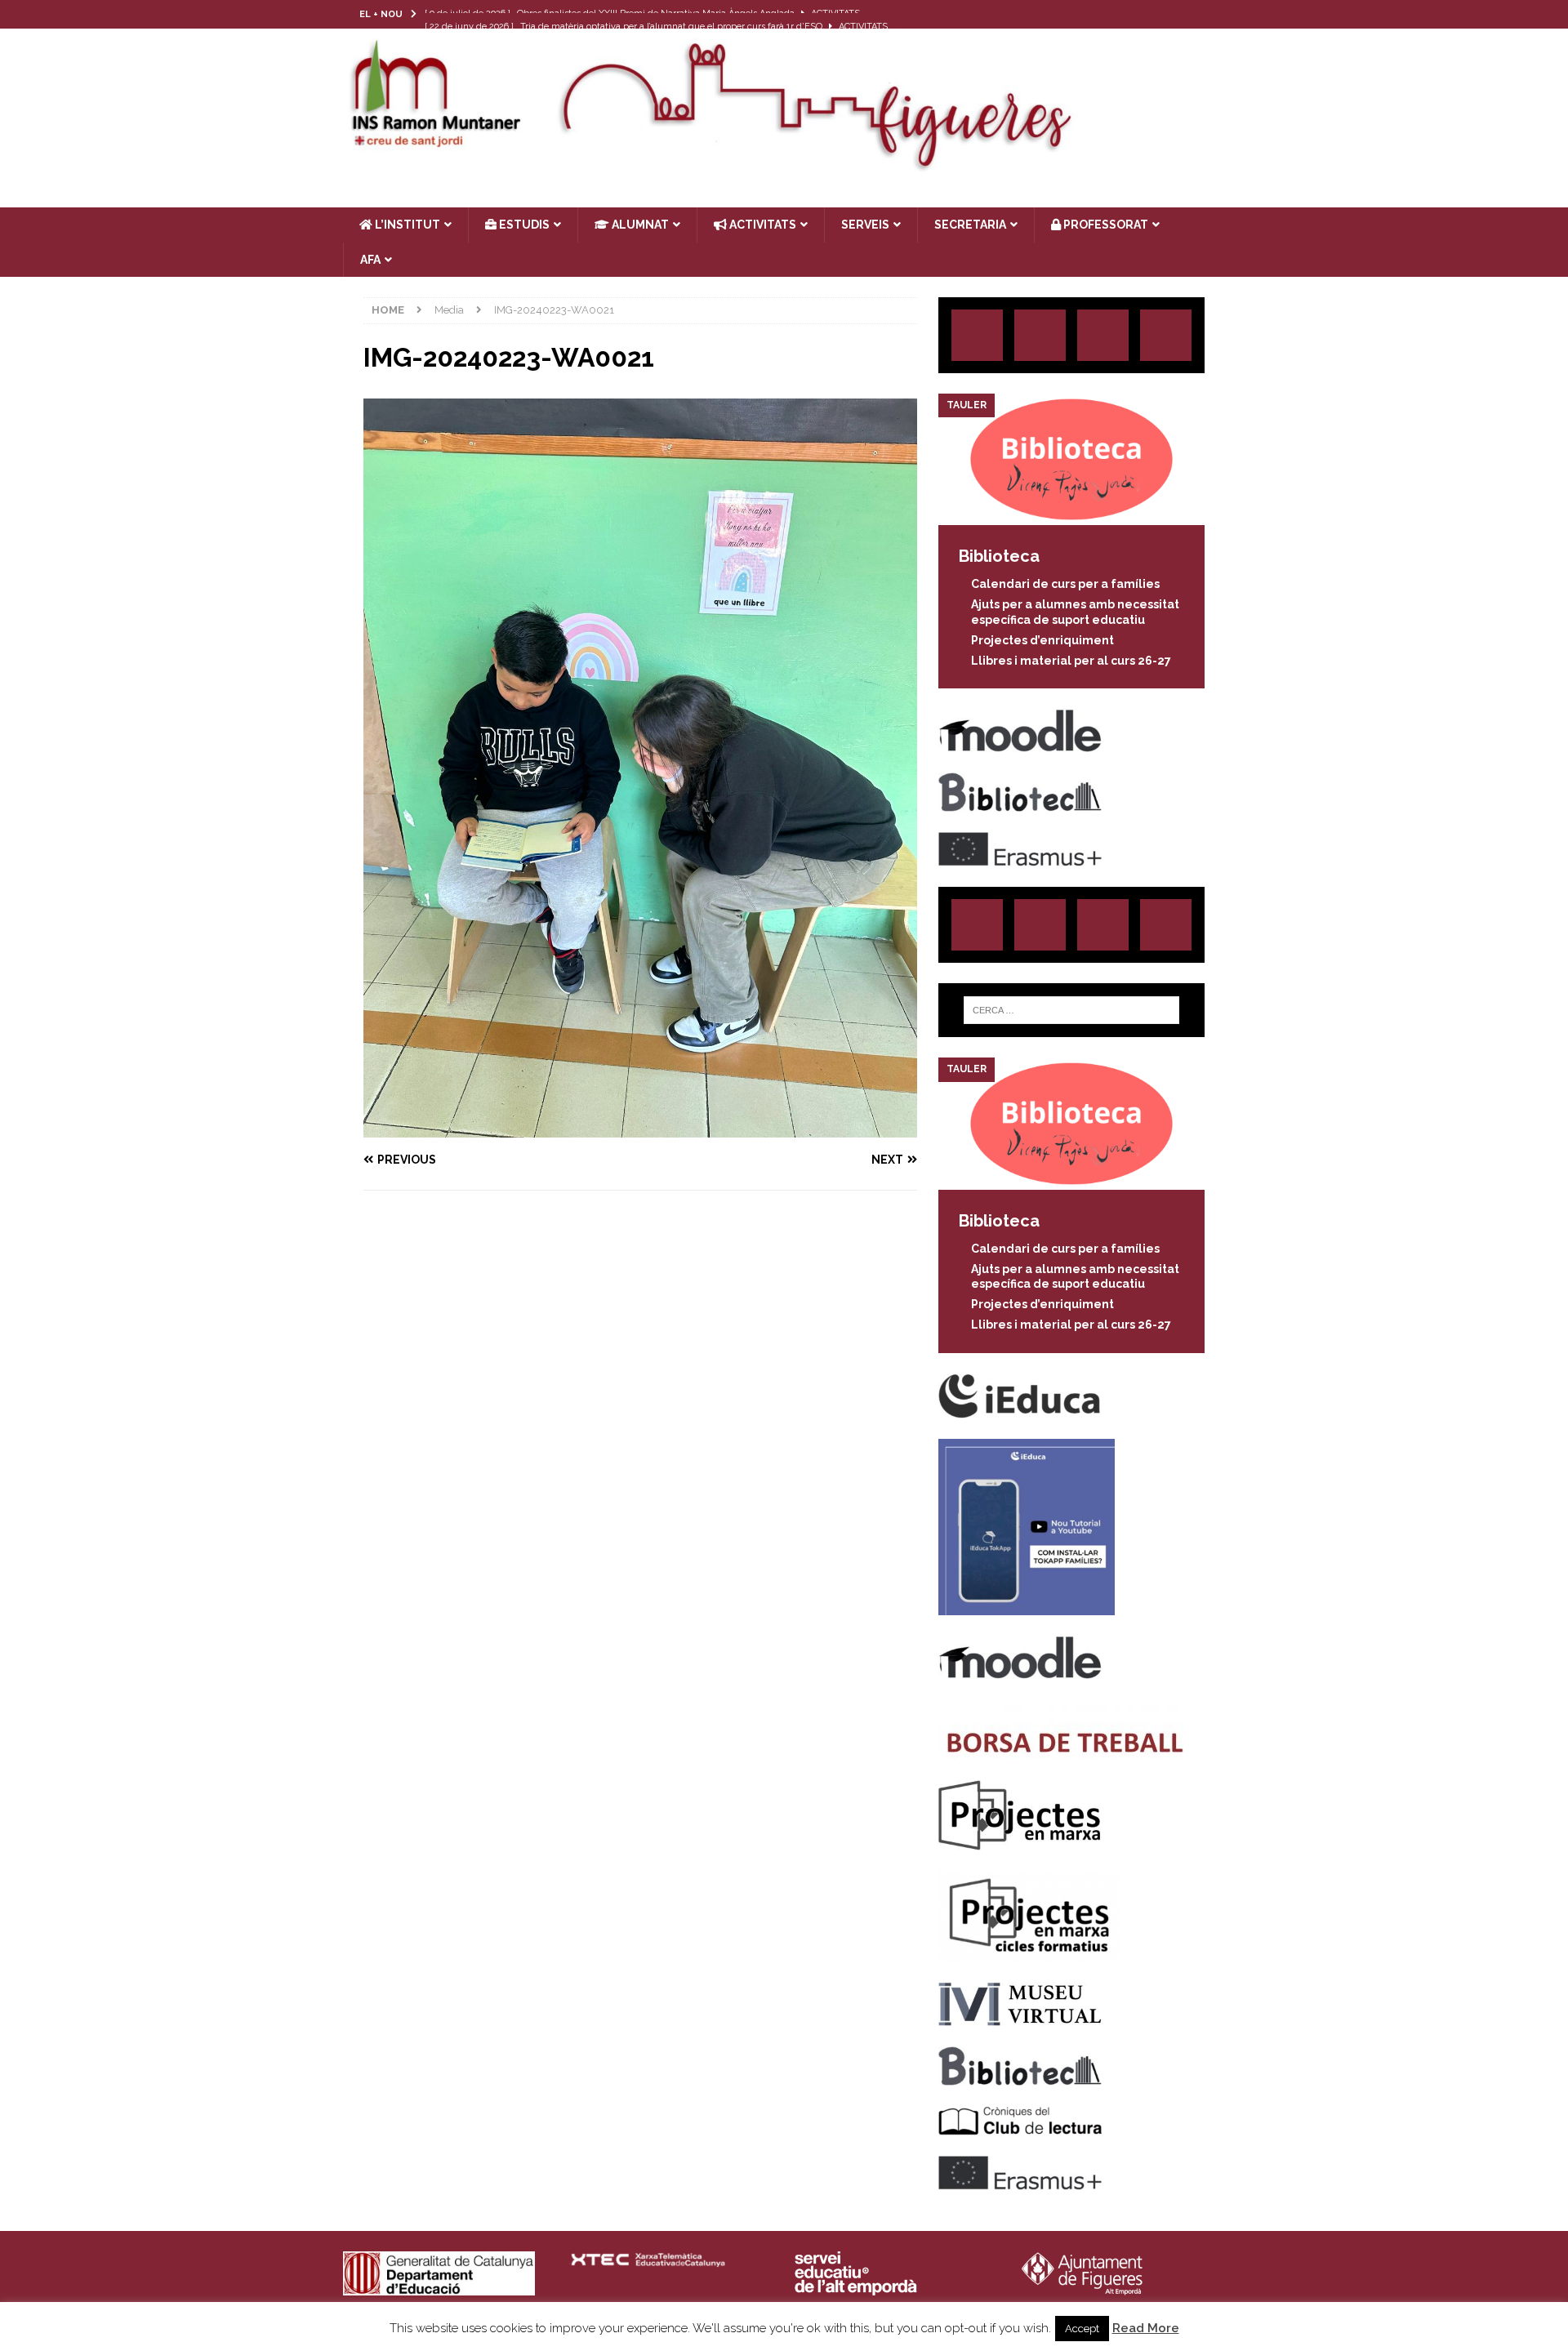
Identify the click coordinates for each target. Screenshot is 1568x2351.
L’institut (406, 225)
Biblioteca (999, 556)
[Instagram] (1115, 14)
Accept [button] (1082, 2329)
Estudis (523, 225)
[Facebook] (1179, 14)
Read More (1146, 2328)
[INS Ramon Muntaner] (784, 166)
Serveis (865, 225)
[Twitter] (1147, 14)
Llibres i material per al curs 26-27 (1071, 661)
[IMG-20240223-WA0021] (640, 1128)
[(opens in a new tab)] (1071, 516)
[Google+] (1166, 335)
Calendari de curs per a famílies (1065, 584)
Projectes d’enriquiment (1042, 640)
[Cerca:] (1071, 1010)
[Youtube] (1211, 14)
